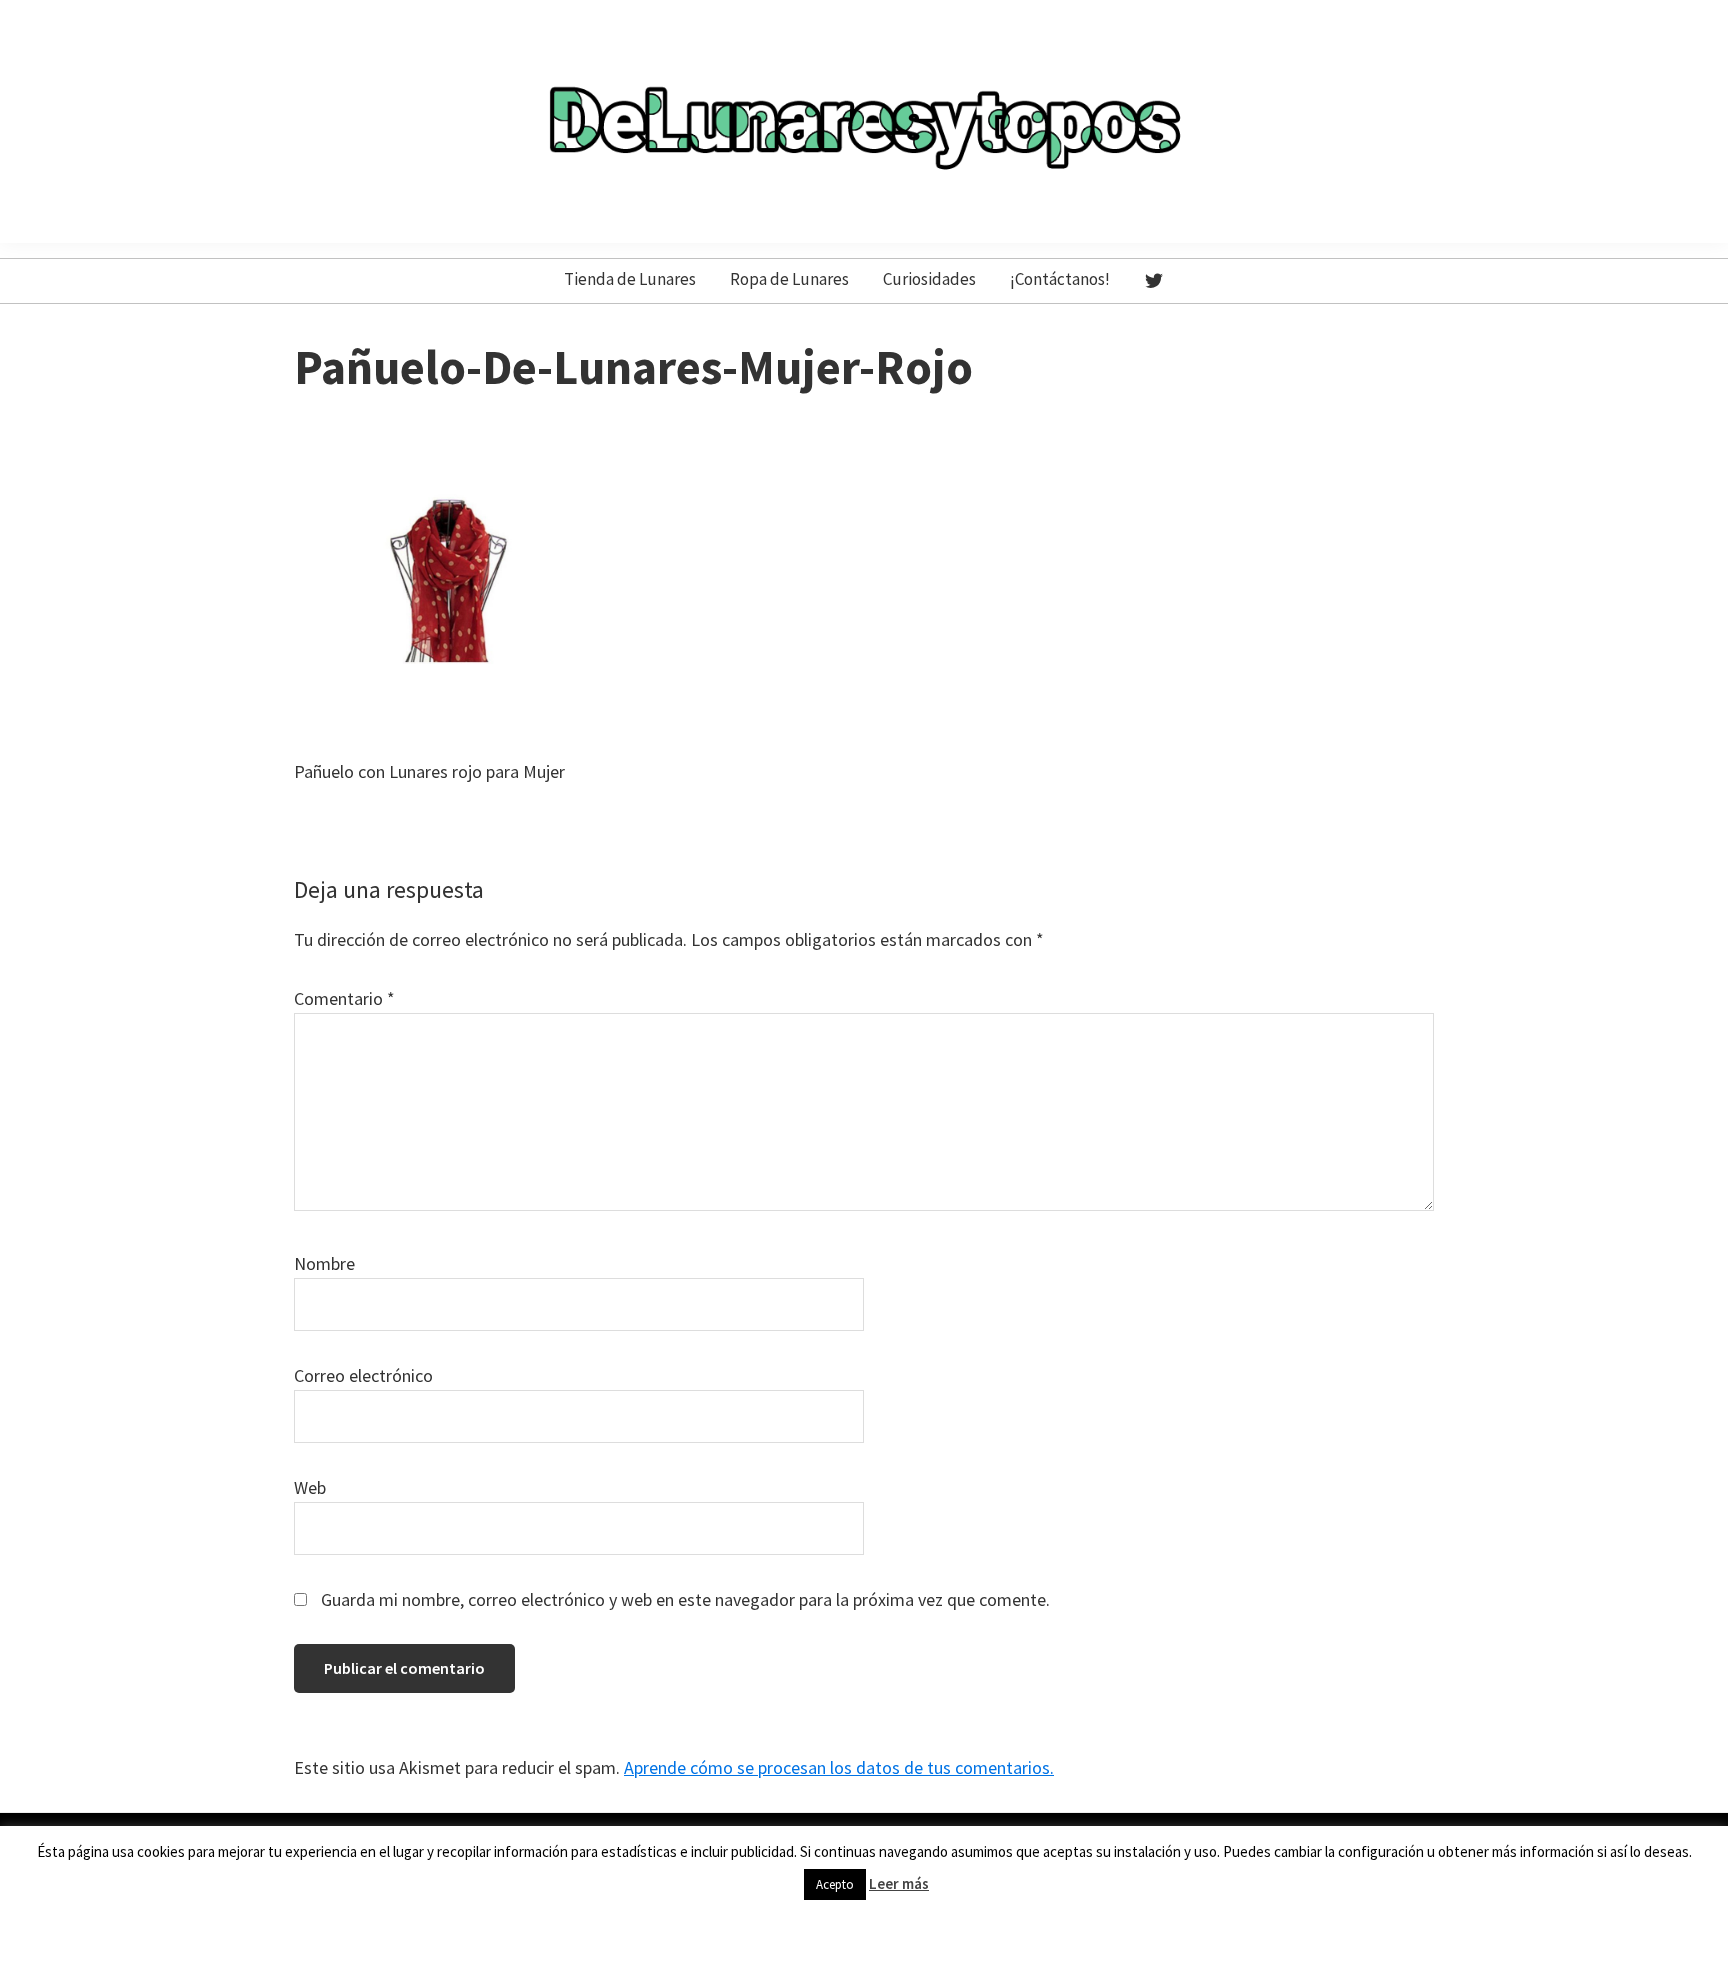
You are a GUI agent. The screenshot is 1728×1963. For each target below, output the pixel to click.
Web (310, 1487)
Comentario (344, 998)
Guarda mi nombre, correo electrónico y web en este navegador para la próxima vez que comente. (685, 1599)
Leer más (899, 1883)
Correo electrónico (363, 1375)
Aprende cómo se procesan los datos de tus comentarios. (839, 1767)
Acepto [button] (835, 1884)
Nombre (324, 1263)
